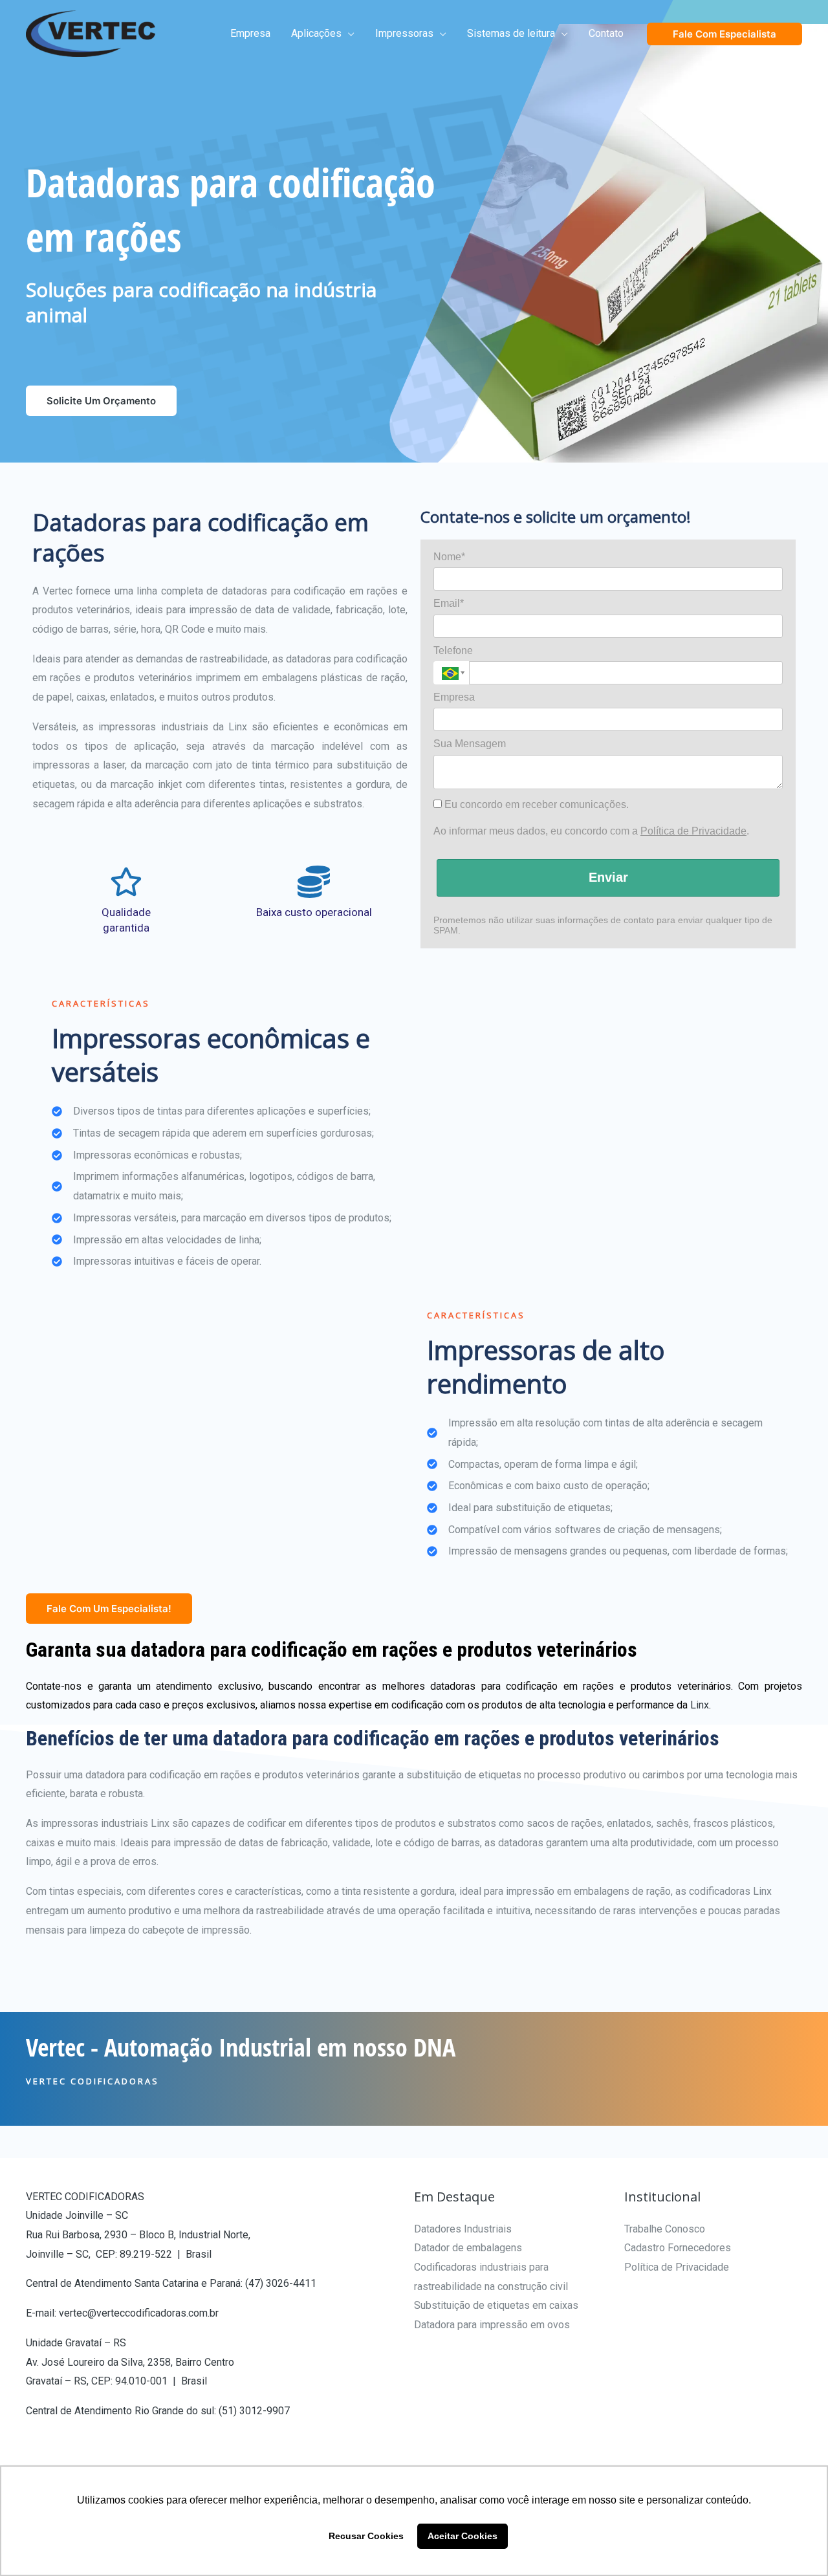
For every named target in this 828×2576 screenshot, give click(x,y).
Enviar (608, 877)
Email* (449, 603)
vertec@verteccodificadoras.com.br (139, 2313)
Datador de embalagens (468, 2248)
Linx (700, 1705)
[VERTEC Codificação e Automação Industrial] (91, 33)
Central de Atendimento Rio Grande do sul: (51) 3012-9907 (158, 2411)
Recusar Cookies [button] (366, 2536)
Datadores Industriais (463, 2229)
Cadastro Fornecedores (678, 2248)
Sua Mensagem (470, 744)
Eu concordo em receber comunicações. (535, 804)
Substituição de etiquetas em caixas (496, 2305)
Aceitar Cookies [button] (463, 2536)
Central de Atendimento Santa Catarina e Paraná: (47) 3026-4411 (171, 2283)
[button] (348, 34)
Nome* (449, 557)
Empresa (454, 697)
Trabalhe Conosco (665, 2229)
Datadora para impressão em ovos (492, 2325)
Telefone (453, 650)
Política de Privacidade (693, 831)
